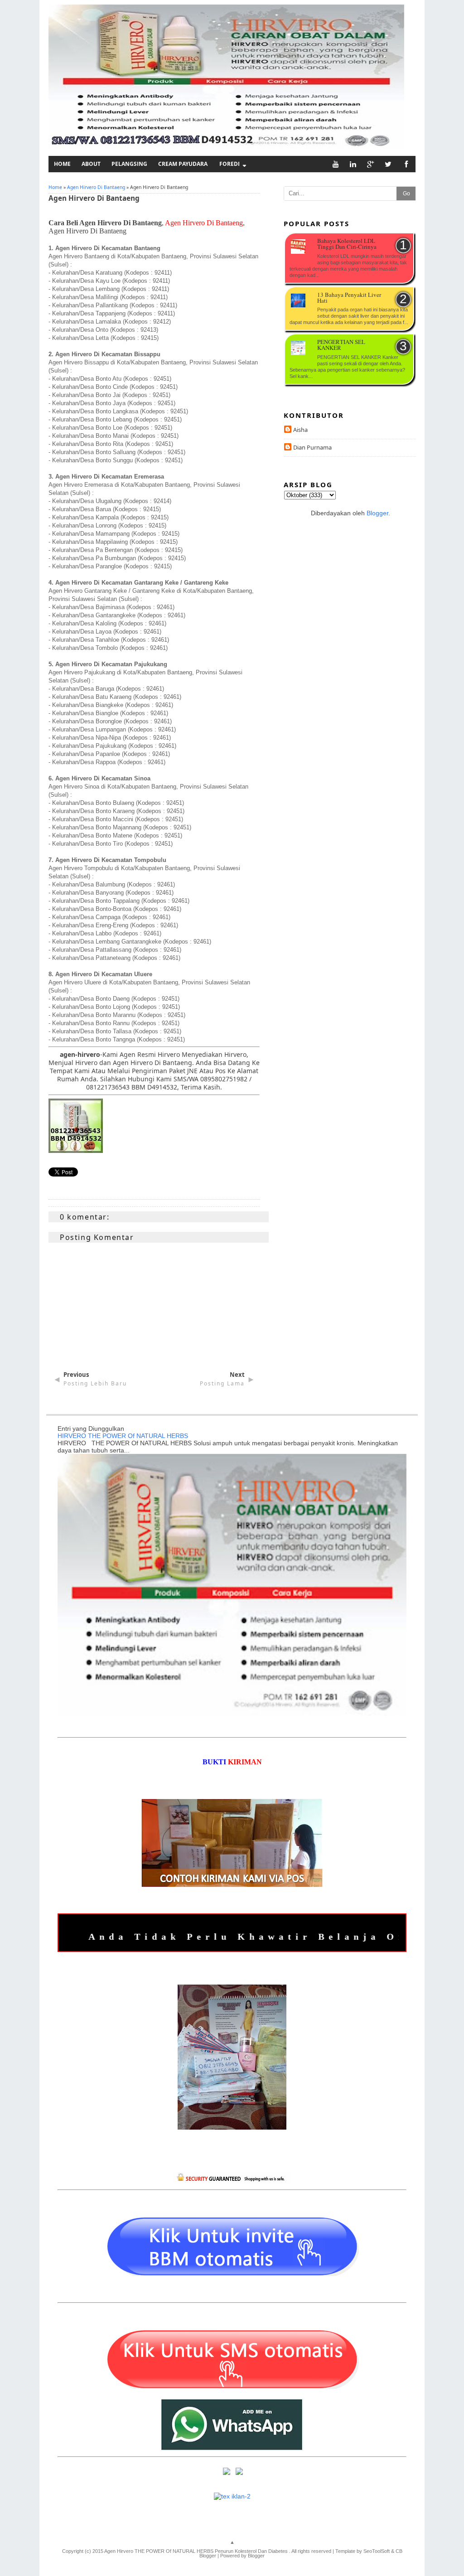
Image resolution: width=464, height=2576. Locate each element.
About (91, 164)
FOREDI (230, 164)
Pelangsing (129, 164)
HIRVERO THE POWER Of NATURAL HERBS (123, 1436)
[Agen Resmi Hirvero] (76, 1150)
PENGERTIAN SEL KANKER (341, 345)
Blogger (377, 513)
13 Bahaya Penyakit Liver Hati (349, 298)
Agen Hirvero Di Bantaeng (96, 187)
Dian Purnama (312, 447)
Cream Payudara (183, 164)
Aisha (300, 430)
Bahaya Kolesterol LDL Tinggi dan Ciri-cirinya (347, 244)
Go (406, 194)
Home (62, 164)
